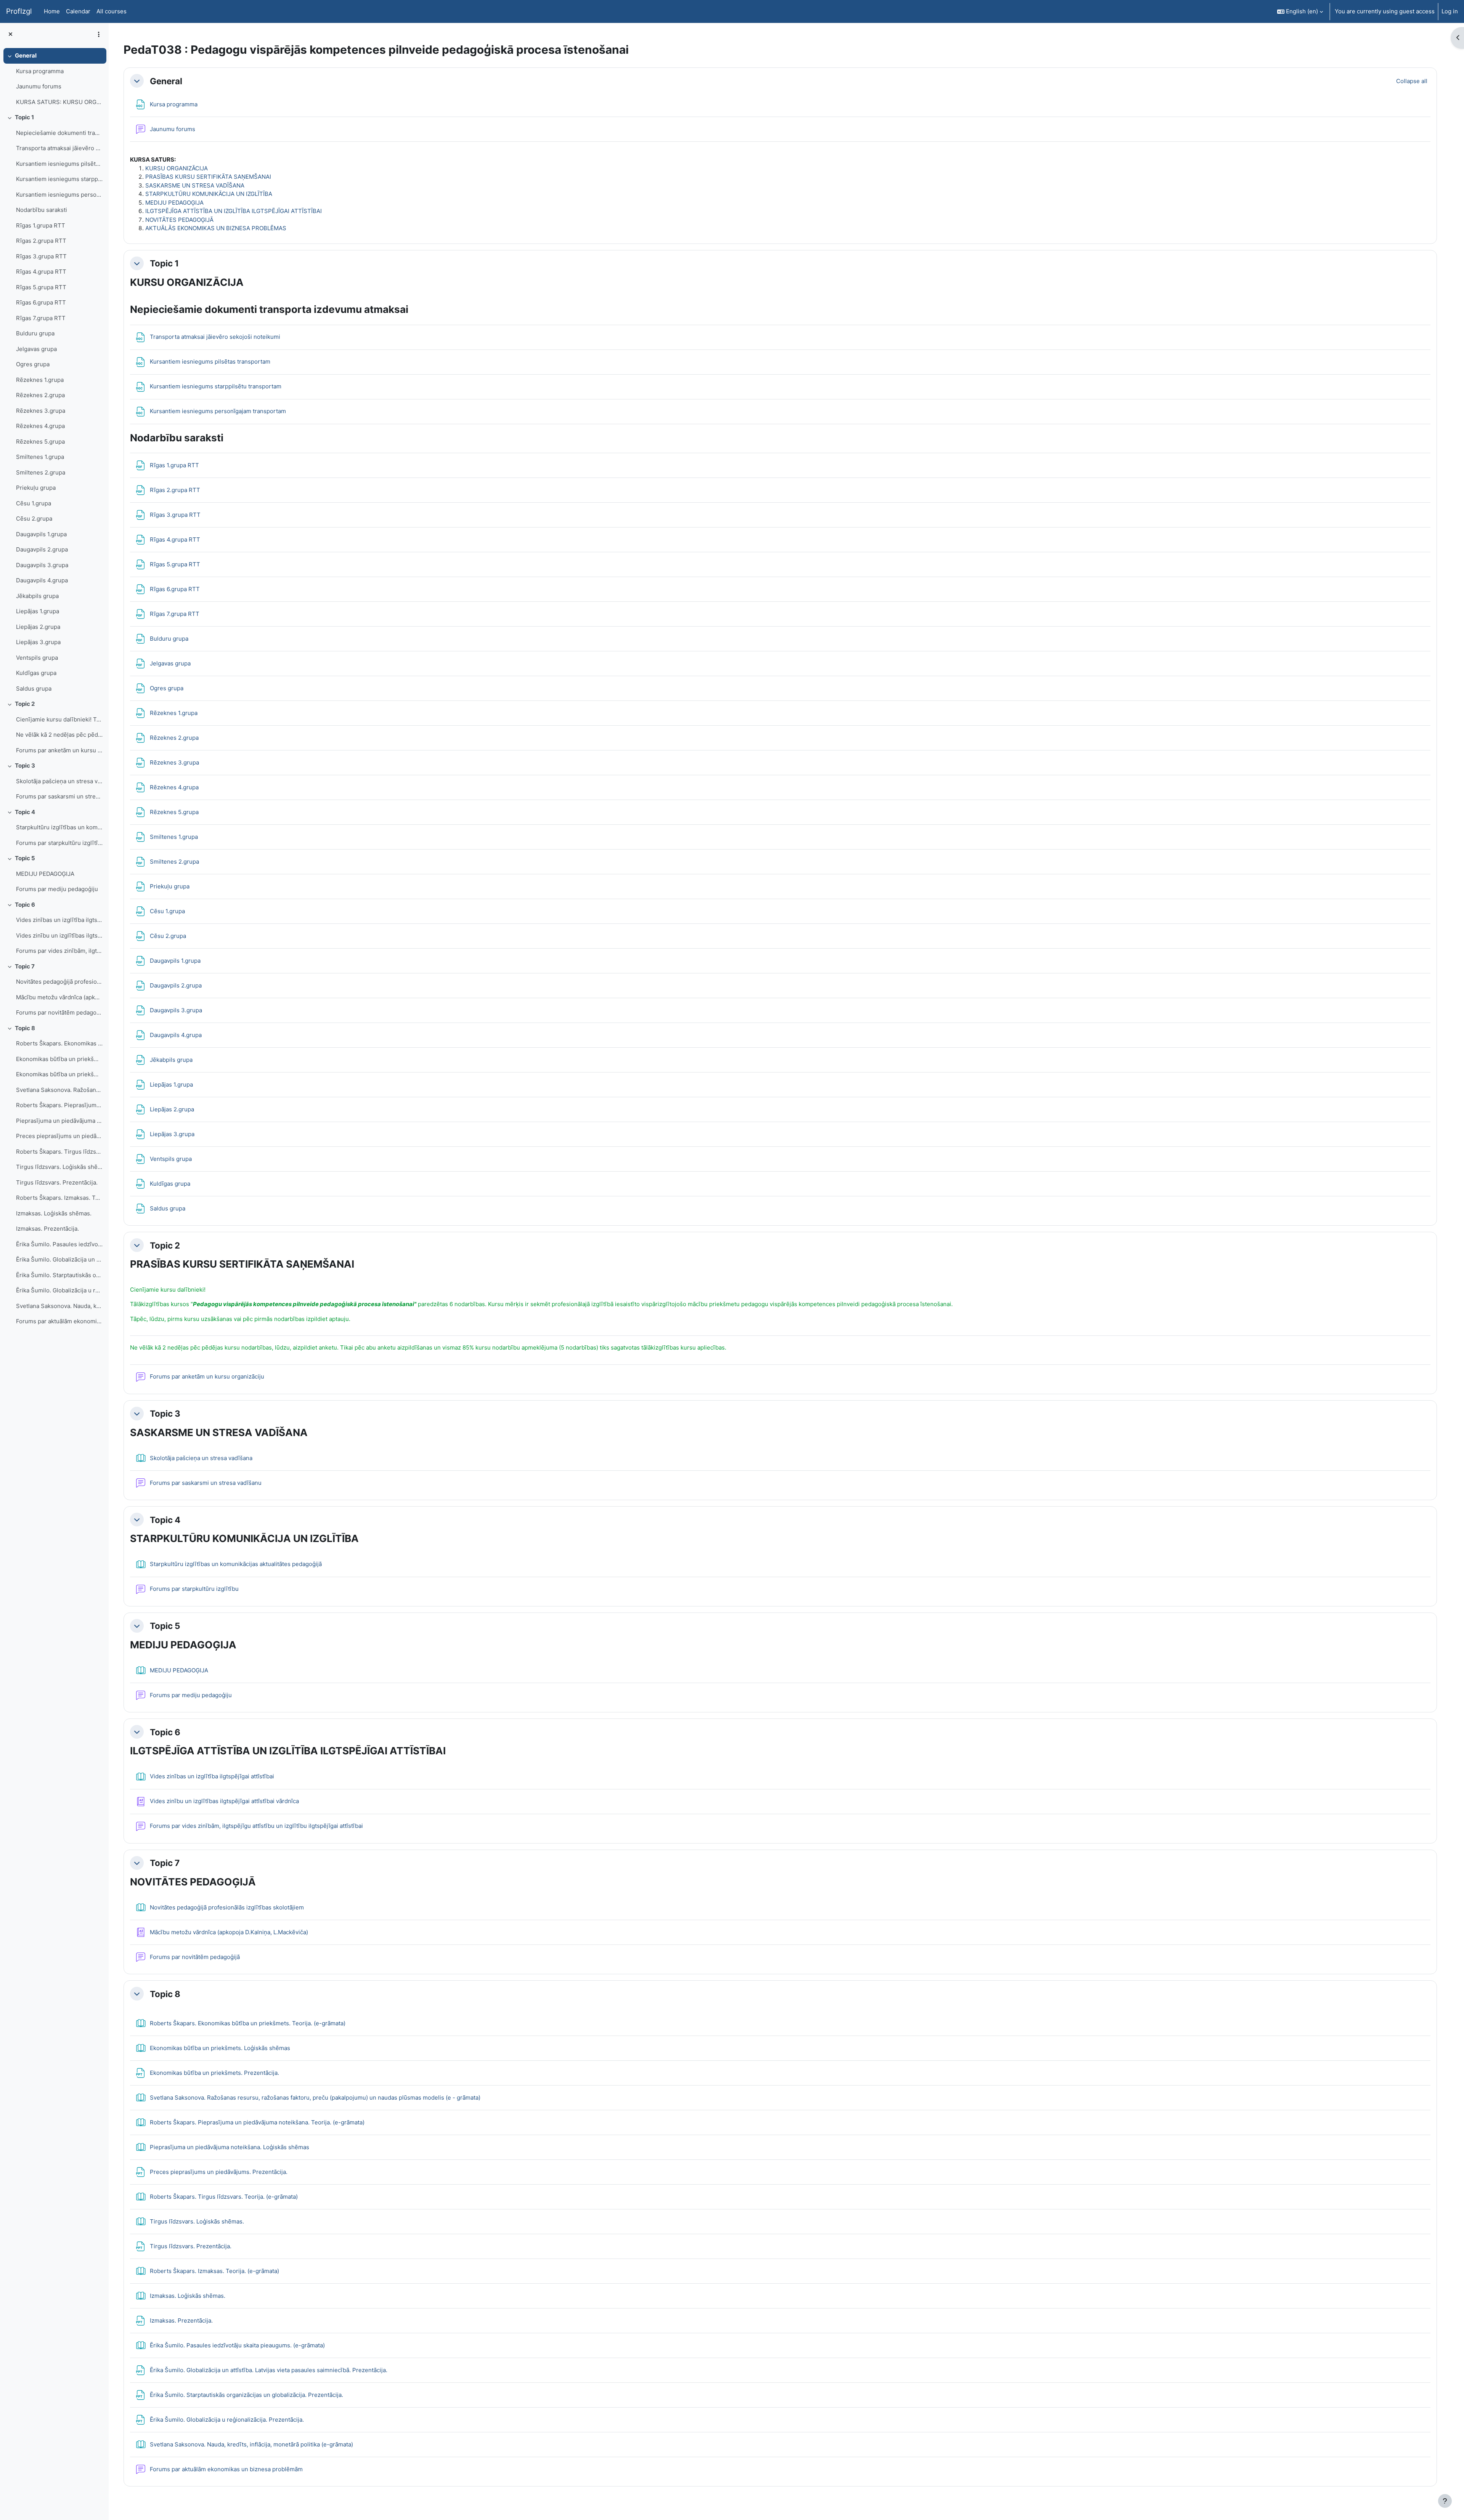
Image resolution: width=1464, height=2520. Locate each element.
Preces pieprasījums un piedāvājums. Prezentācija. (59, 1136)
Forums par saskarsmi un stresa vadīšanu (59, 796)
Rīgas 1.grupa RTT (41, 225)
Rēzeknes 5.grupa (40, 442)
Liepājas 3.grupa (38, 642)
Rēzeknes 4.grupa (40, 426)
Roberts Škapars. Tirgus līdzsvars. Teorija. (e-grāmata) (59, 1152)
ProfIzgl (19, 11)
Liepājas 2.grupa (38, 627)
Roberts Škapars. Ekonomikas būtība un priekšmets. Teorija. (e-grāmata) (59, 1043)
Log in (1450, 11)
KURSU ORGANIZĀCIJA (177, 168)
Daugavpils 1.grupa (41, 534)
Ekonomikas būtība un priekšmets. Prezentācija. (59, 1074)
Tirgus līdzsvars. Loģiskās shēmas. (59, 1167)
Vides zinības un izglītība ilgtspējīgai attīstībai (59, 920)
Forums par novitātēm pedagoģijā (59, 1012)
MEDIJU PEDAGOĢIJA (45, 874)
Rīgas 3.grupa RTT (41, 256)
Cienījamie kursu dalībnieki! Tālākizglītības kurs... (59, 719)
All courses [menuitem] (112, 11)
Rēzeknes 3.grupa (41, 411)
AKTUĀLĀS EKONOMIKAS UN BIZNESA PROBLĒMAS (216, 228)
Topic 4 (25, 812)
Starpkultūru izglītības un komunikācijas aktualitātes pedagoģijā (59, 827)
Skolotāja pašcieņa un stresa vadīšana (59, 781)
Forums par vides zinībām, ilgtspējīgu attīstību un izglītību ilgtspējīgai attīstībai (59, 951)
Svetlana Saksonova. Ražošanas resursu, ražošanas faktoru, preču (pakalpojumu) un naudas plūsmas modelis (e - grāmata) (59, 1090)
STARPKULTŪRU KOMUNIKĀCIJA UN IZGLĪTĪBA (209, 194)
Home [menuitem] (52, 11)
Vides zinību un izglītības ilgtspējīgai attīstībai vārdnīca (59, 935)
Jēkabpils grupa (37, 596)
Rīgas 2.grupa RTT (41, 241)
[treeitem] (54, 79)
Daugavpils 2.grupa (42, 549)
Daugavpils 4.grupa (42, 580)
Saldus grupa (34, 689)
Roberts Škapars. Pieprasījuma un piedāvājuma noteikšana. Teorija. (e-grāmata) (59, 1105)
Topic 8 (25, 1028)
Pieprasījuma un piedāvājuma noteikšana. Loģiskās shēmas (59, 1121)
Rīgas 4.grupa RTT (41, 272)
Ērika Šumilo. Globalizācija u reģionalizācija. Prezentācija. (59, 1290)
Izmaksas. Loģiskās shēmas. (54, 1213)
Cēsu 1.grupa (34, 503)
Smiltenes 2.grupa (41, 472)
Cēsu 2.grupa (34, 519)
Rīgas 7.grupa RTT (41, 318)
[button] (1300, 11)
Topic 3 (25, 765)
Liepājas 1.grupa (38, 611)
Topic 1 (24, 117)
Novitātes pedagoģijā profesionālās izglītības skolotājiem (59, 982)
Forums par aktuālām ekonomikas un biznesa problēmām (59, 1321)
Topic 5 (25, 858)
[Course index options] (99, 34)
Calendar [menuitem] (78, 11)
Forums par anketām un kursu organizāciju (59, 750)
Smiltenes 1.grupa (40, 457)
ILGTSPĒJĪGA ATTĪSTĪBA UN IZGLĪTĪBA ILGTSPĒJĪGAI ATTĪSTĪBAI (234, 211)
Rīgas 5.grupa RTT (41, 287)
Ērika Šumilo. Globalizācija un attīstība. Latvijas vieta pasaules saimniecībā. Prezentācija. (59, 1259)
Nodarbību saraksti (42, 210)
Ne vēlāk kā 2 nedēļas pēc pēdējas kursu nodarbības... (59, 735)
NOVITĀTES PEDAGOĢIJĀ (179, 220)
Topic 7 (25, 966)
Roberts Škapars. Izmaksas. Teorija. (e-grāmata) (59, 1198)
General (26, 55)
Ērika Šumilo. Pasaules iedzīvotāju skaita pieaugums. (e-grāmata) (59, 1244)
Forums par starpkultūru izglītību (59, 843)
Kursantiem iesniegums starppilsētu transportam (59, 179)
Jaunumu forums (39, 86)
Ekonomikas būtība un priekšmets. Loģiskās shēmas (59, 1059)
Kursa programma (40, 71)
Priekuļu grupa (36, 488)
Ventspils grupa (37, 658)
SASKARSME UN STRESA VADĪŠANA (195, 185)
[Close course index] (10, 34)
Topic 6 (25, 905)
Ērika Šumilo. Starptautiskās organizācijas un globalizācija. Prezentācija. (59, 1275)
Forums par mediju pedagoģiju (57, 889)
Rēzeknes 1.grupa (40, 380)
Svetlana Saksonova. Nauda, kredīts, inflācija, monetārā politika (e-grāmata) (59, 1306)
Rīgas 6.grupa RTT (41, 302)
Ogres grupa (33, 364)
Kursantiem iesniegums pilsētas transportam (59, 164)
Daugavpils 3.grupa (42, 565)
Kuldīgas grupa (36, 673)
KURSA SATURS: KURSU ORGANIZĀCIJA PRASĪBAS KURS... (59, 102)
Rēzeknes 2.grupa (40, 395)
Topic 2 (25, 704)
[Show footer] (1445, 2501)
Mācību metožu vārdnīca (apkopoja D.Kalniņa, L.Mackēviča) (59, 997)
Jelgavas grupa (36, 349)
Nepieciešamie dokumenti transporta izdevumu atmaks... (59, 133)
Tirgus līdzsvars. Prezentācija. (57, 1182)
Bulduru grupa (35, 333)
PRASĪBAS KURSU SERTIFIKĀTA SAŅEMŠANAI (208, 177)
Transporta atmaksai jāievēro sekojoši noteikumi (59, 148)
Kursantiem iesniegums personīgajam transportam (59, 195)
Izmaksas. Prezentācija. (47, 1229)
